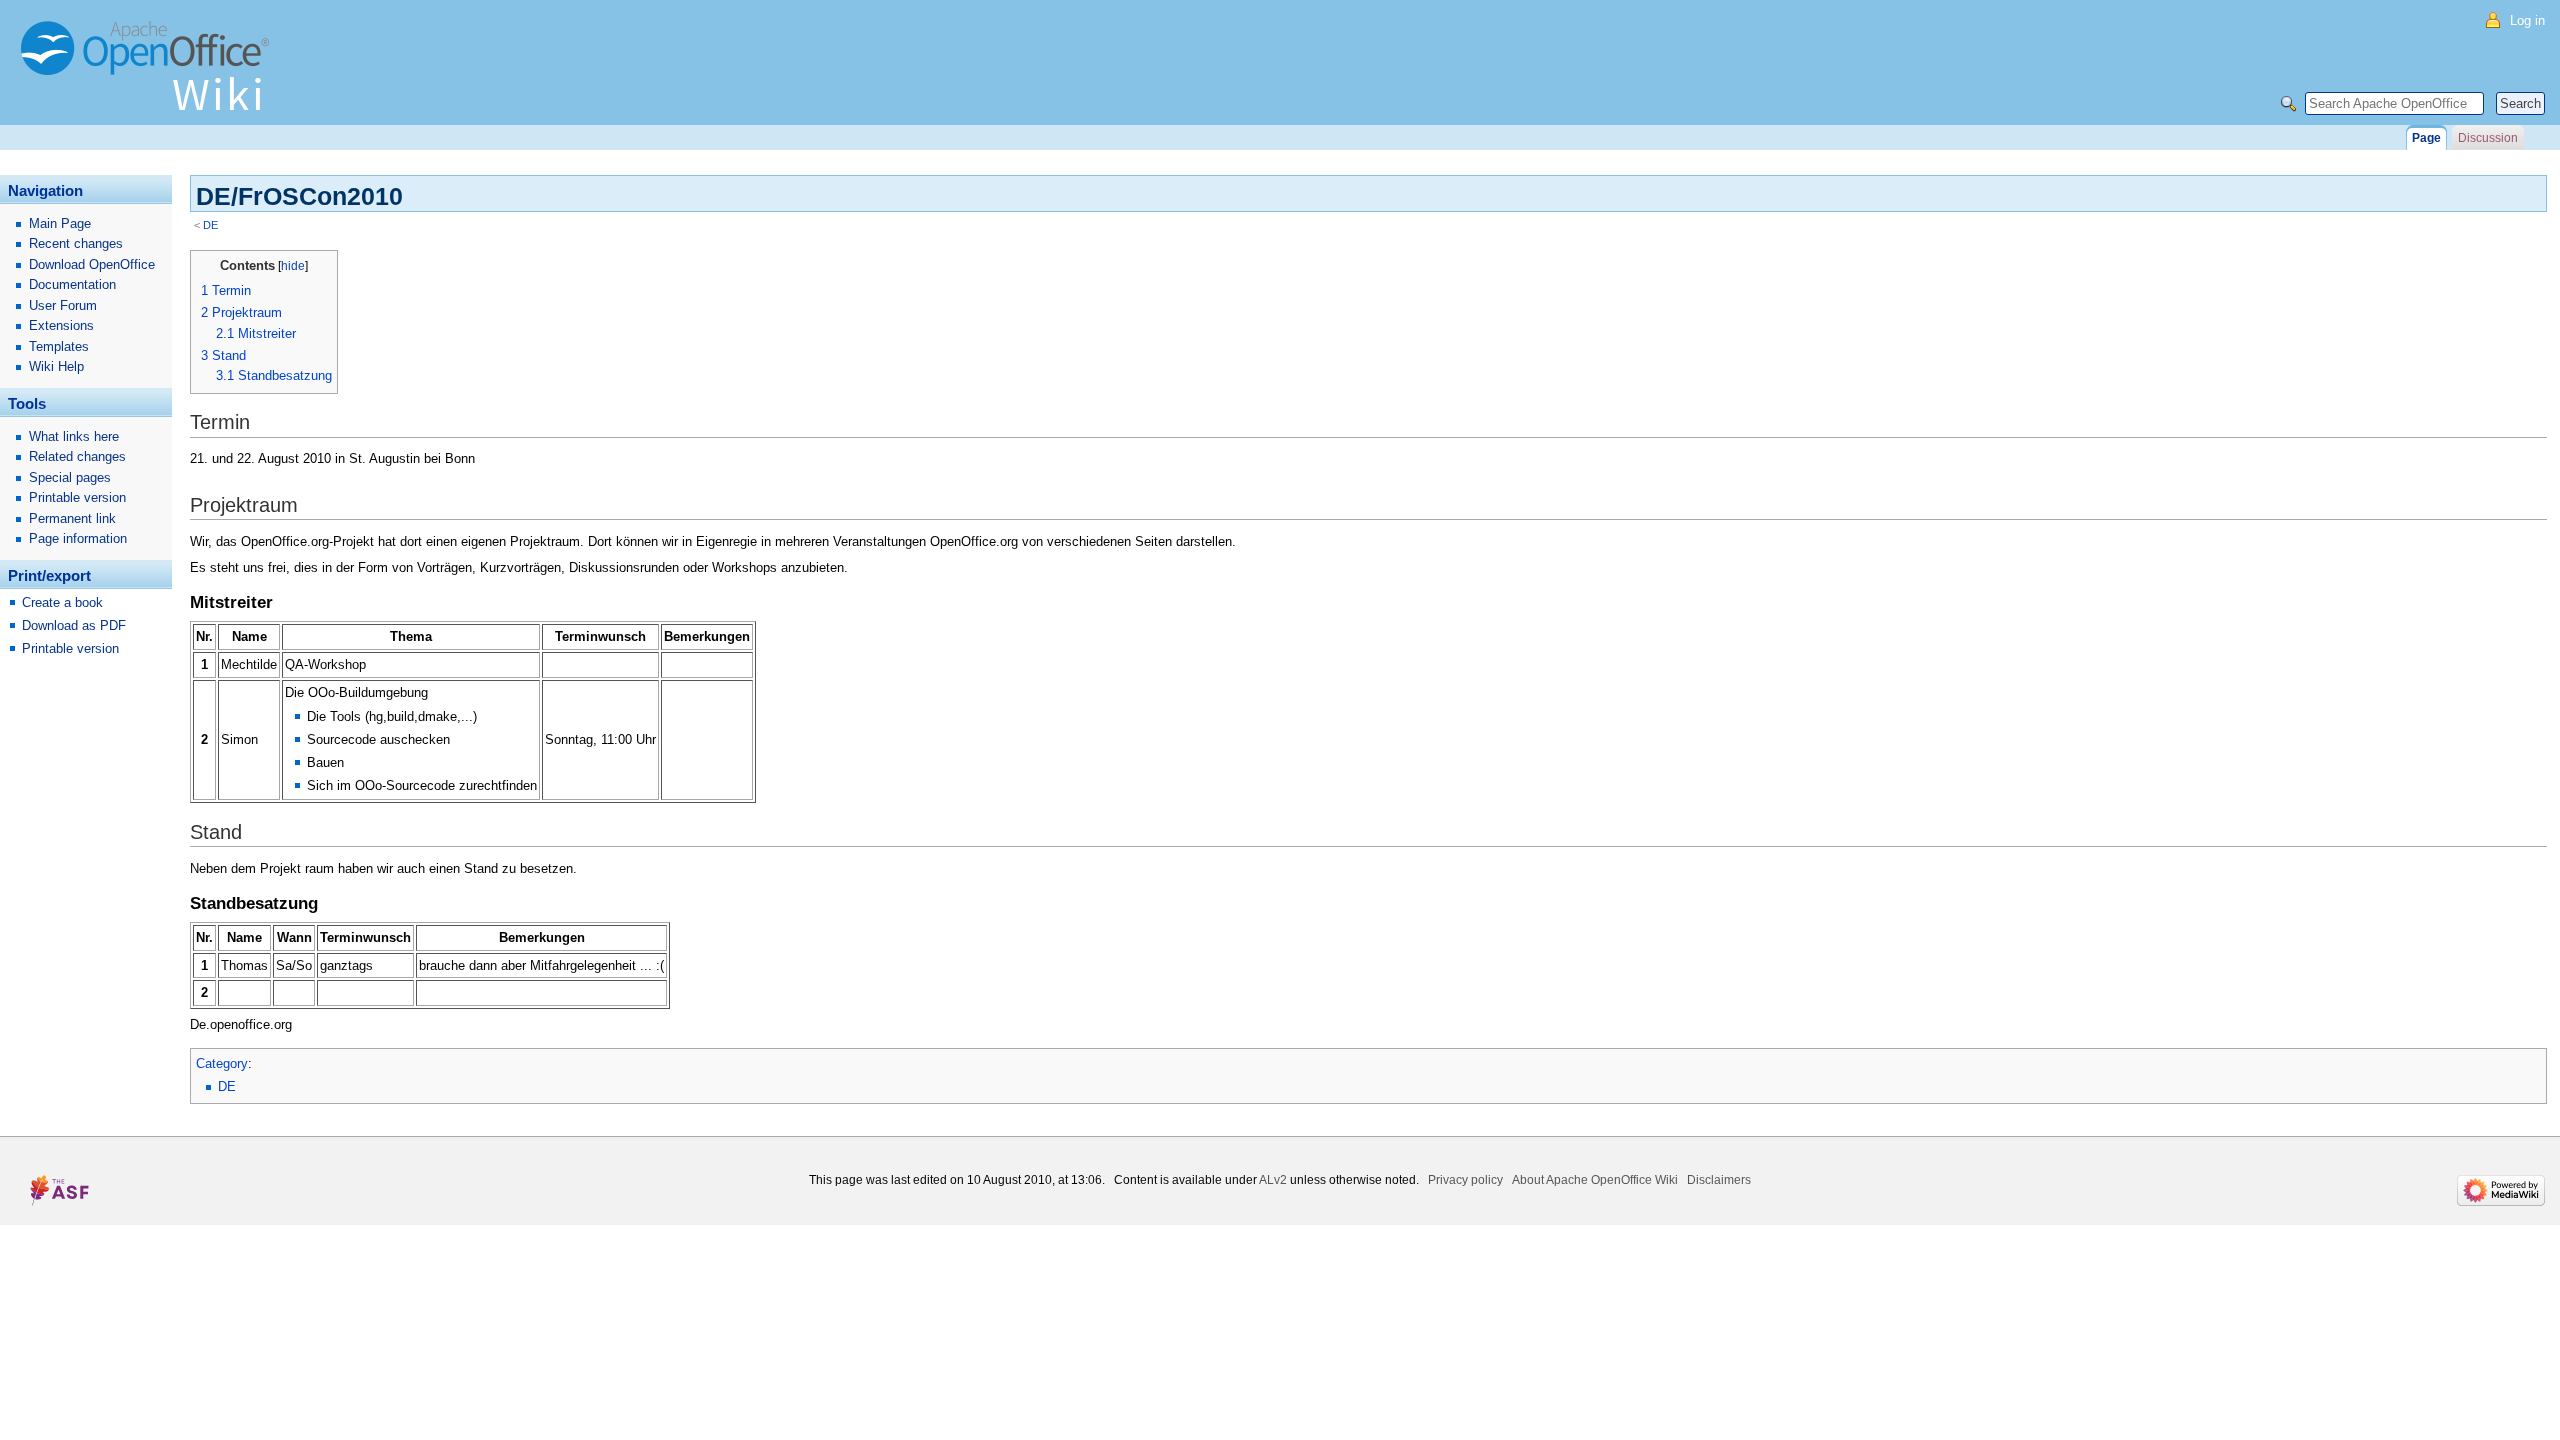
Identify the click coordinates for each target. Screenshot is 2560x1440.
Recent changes (76, 243)
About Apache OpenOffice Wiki (1595, 1180)
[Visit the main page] (150, 75)
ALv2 (1273, 1180)
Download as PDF (74, 625)
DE (210, 225)
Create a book (62, 602)
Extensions (61, 325)
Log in (2527, 20)
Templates (59, 346)
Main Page (60, 223)
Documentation (72, 284)
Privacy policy (1465, 1180)
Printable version (77, 497)
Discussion (2488, 138)
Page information (78, 538)
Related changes (77, 456)
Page (2426, 138)
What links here (74, 436)
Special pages (70, 477)
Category (222, 1063)
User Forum (63, 305)
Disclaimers (1719, 1180)
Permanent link (72, 518)
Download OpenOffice (92, 264)
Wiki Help (56, 366)
